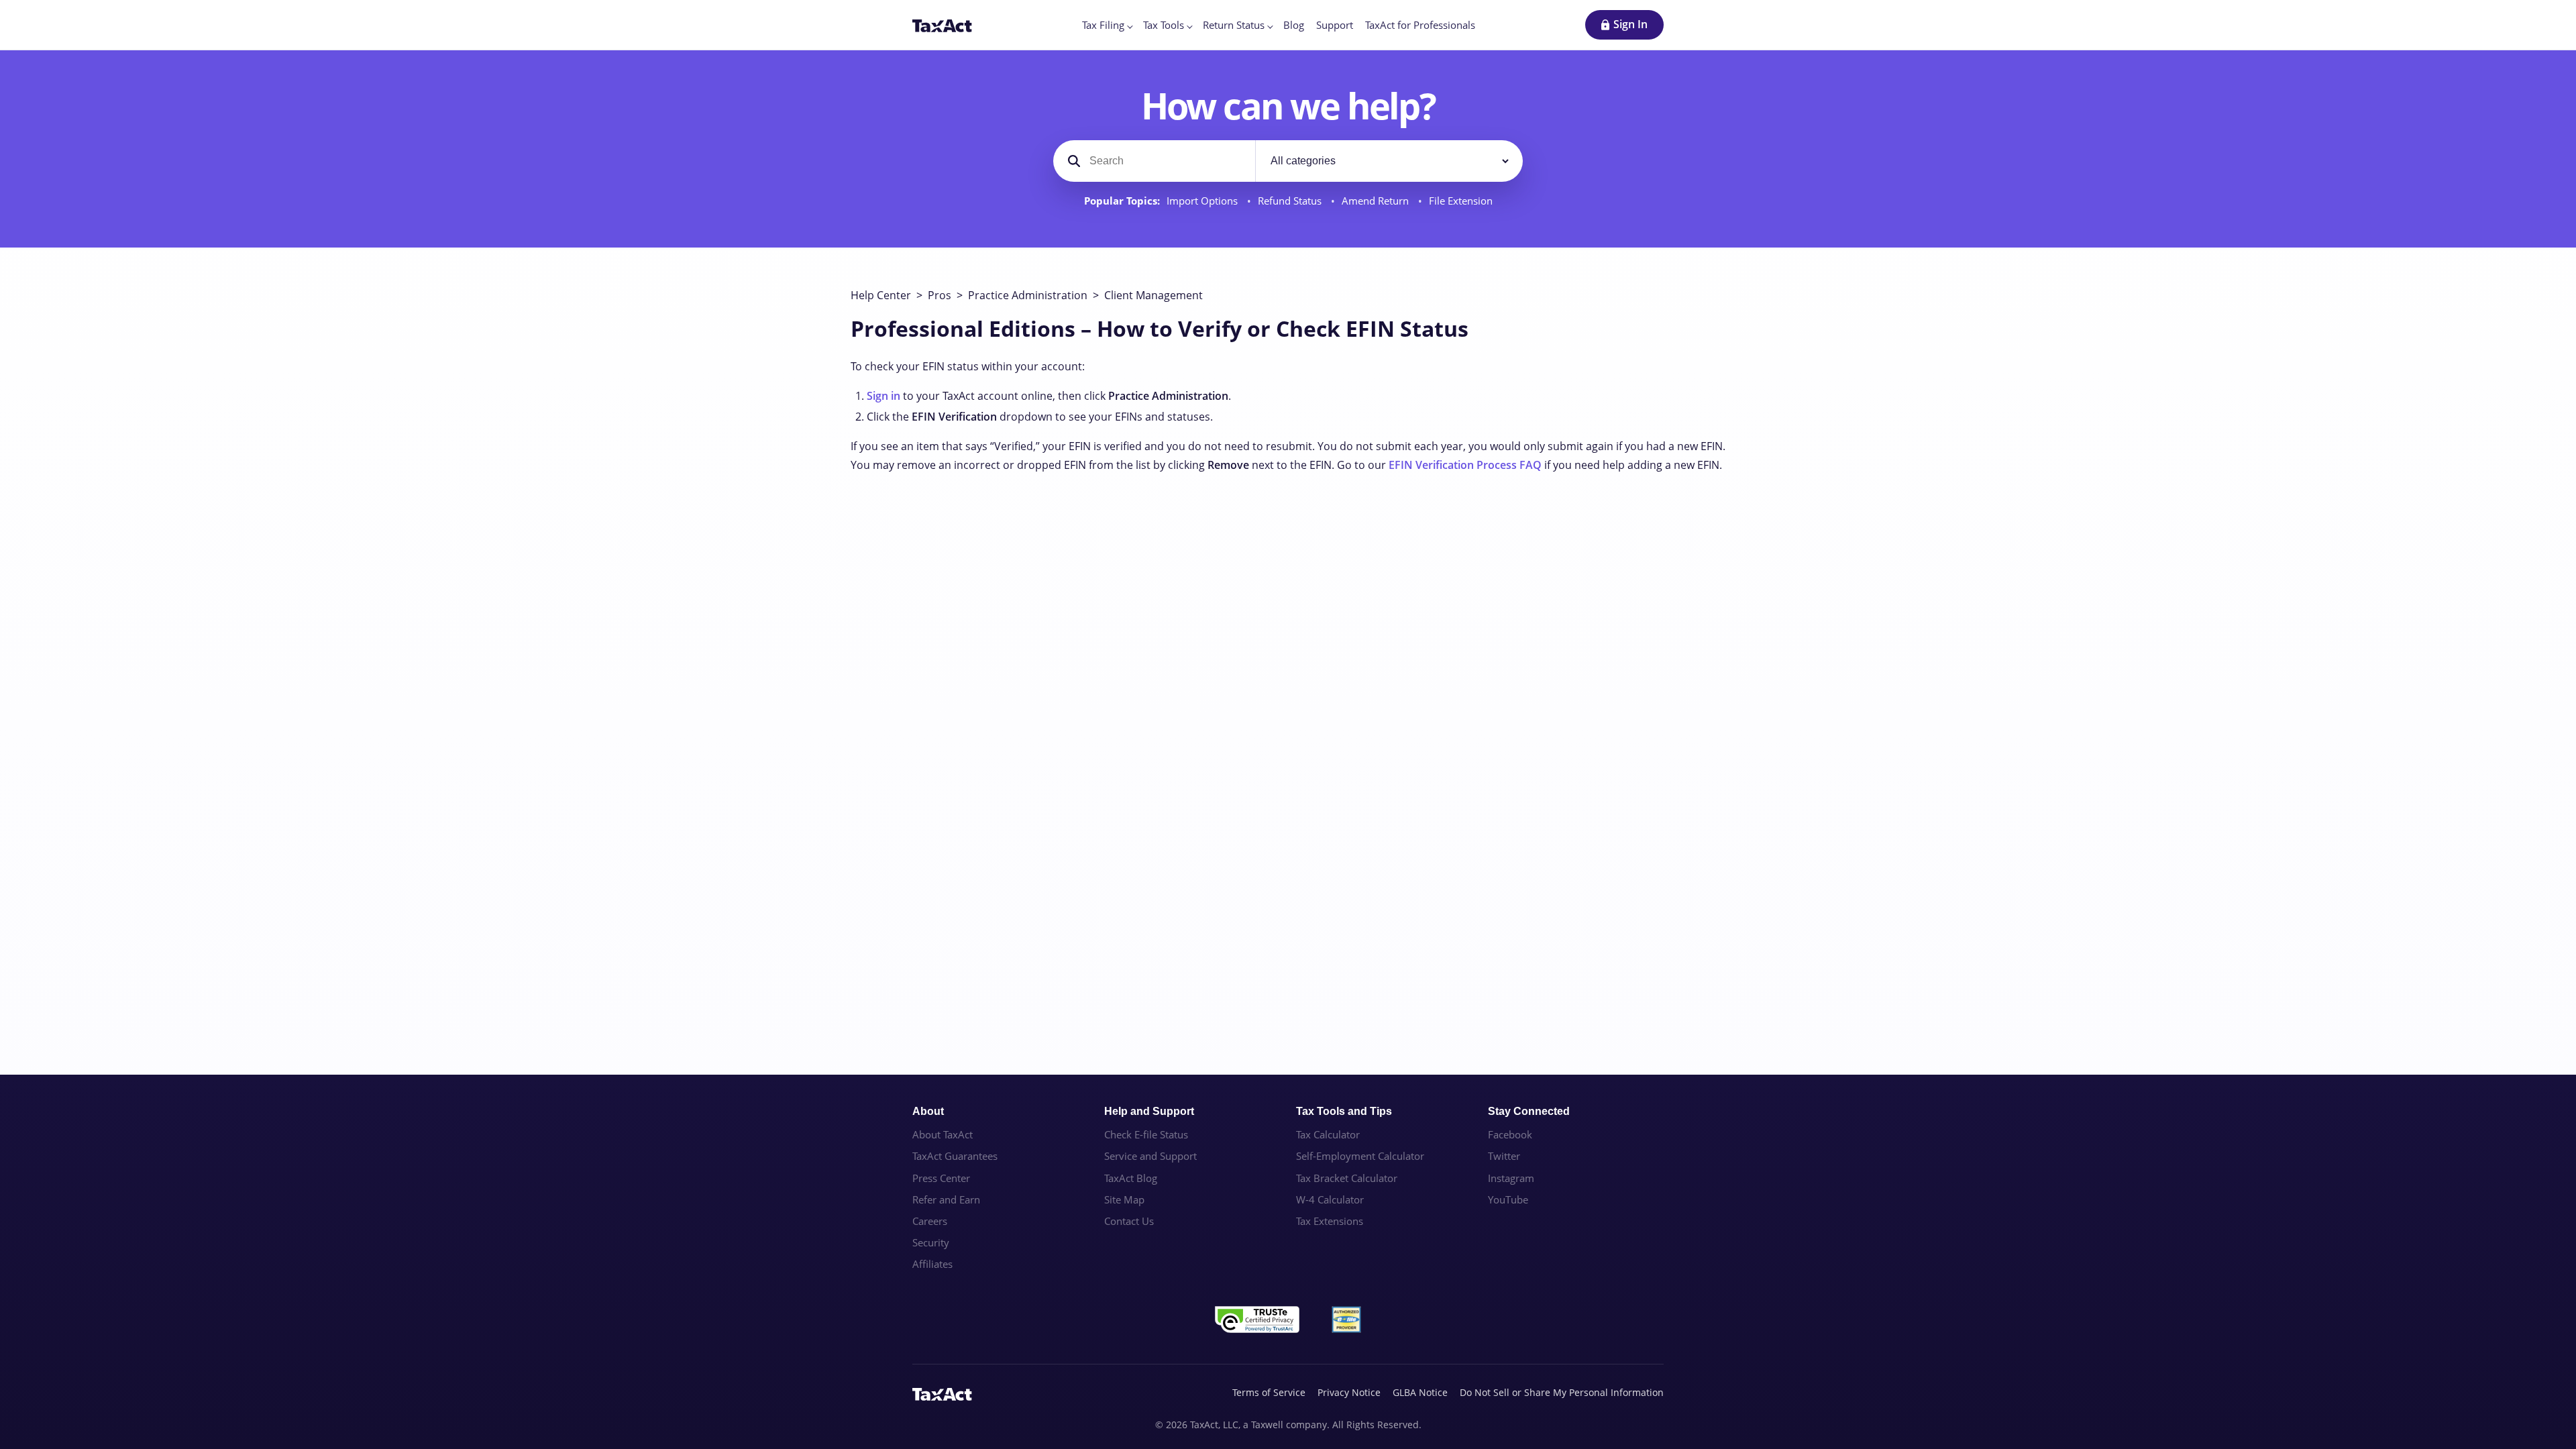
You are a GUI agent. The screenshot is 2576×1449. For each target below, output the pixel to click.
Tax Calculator (1328, 1134)
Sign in (883, 396)
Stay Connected (1529, 1111)
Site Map (1124, 1199)
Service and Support (1150, 1156)
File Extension (1461, 201)
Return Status (1234, 25)
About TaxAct (943, 1134)
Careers (930, 1221)
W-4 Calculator (1330, 1199)
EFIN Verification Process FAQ (1465, 465)
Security (931, 1242)
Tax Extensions (1330, 1221)
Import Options (1203, 201)
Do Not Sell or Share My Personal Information (1562, 1392)
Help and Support (1149, 1111)
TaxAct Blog (1131, 1178)
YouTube (1508, 1199)
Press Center (941, 1178)
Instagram (1511, 1178)
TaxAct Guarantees (955, 1156)
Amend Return (1377, 201)
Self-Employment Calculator (1360, 1156)
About (928, 1111)
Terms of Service (1269, 1392)
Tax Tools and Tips (1344, 1111)
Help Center (881, 295)
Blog (1294, 25)
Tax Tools (1164, 25)
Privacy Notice (1349, 1392)
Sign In (1630, 24)
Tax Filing (1103, 25)
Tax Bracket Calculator (1347, 1178)
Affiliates (932, 1264)
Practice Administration (1028, 295)
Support (1335, 25)
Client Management (1153, 295)
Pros (940, 295)
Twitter (1504, 1156)
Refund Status (1291, 201)
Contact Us (1129, 1221)
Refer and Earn (946, 1199)
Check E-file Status (1146, 1134)
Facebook (1510, 1134)
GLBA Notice (1420, 1392)
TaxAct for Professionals (1420, 25)
